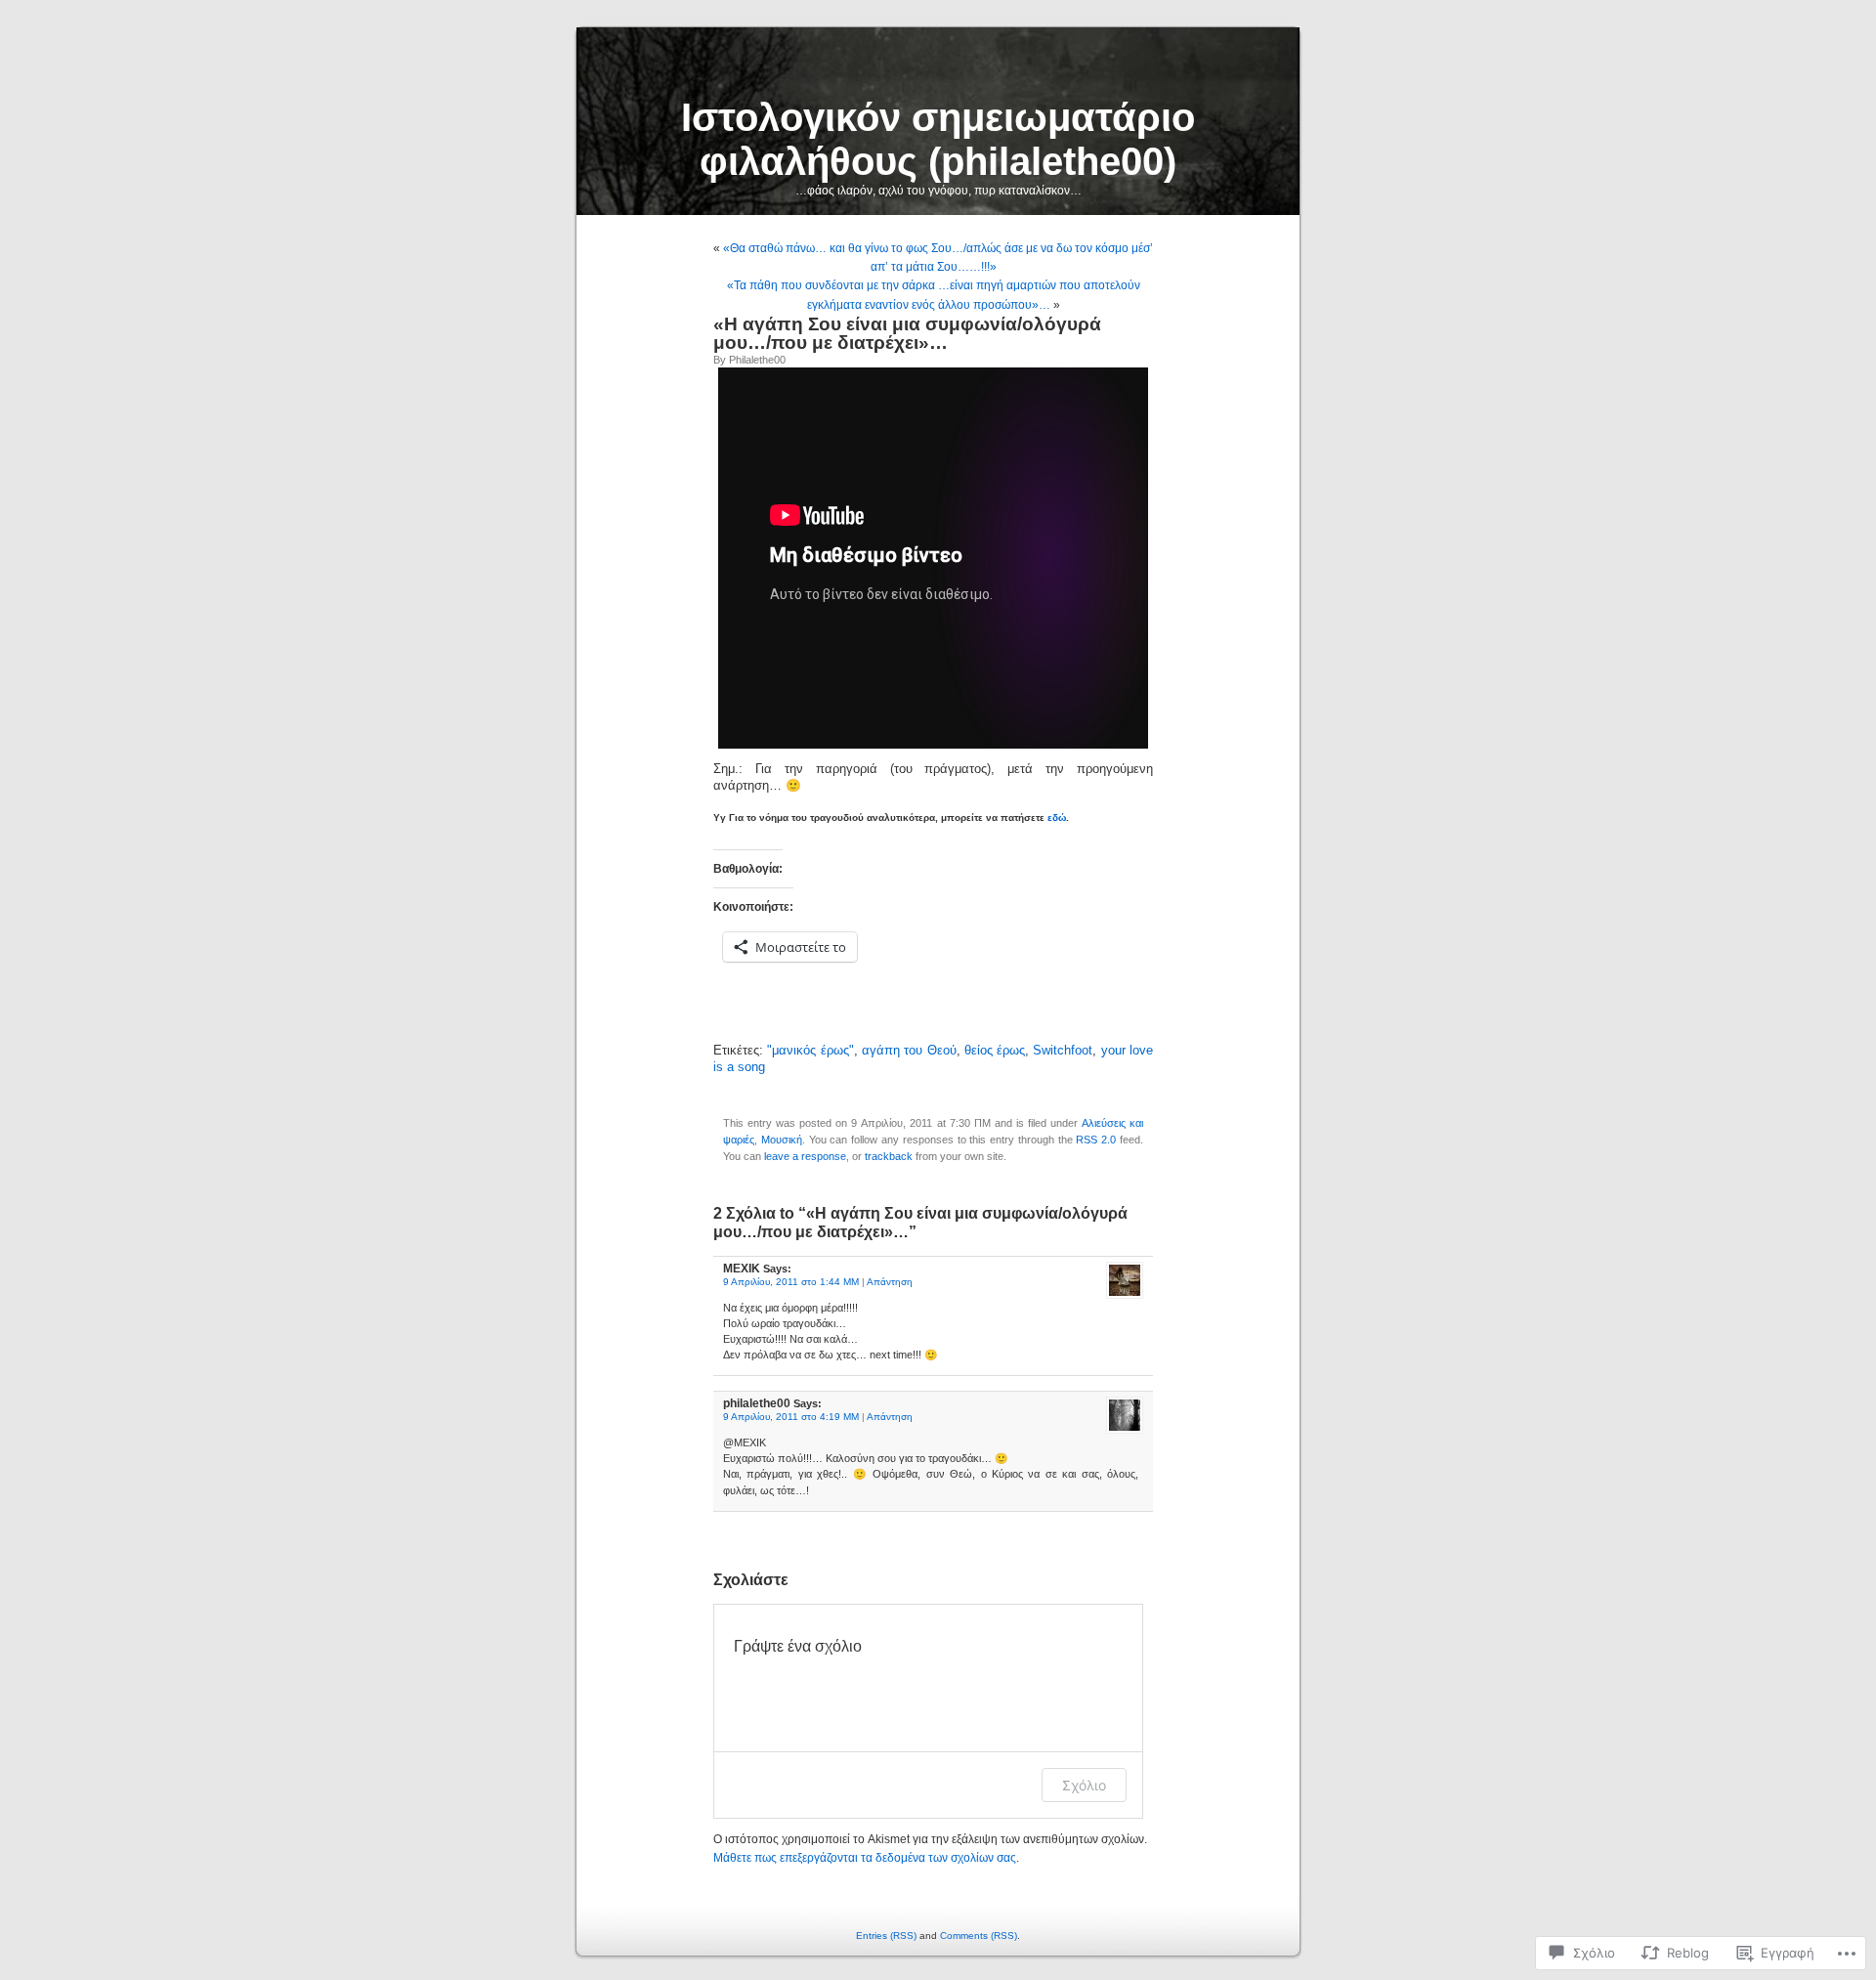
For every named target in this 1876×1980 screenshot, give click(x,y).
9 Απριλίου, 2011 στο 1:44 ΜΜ (791, 1282)
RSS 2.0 (1096, 1140)
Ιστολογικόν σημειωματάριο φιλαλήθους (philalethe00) (938, 139)
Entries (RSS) (886, 1936)
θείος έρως (995, 1051)
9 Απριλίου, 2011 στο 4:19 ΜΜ (791, 1417)
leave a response (805, 1156)
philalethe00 (757, 360)
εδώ (1057, 818)
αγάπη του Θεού (909, 1051)
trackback (889, 1156)
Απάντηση (890, 1282)
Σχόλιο (1084, 1785)
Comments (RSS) (979, 1936)
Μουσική (782, 1140)
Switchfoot (1063, 1051)
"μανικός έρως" (810, 1051)
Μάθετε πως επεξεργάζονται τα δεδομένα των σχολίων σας (865, 1858)
